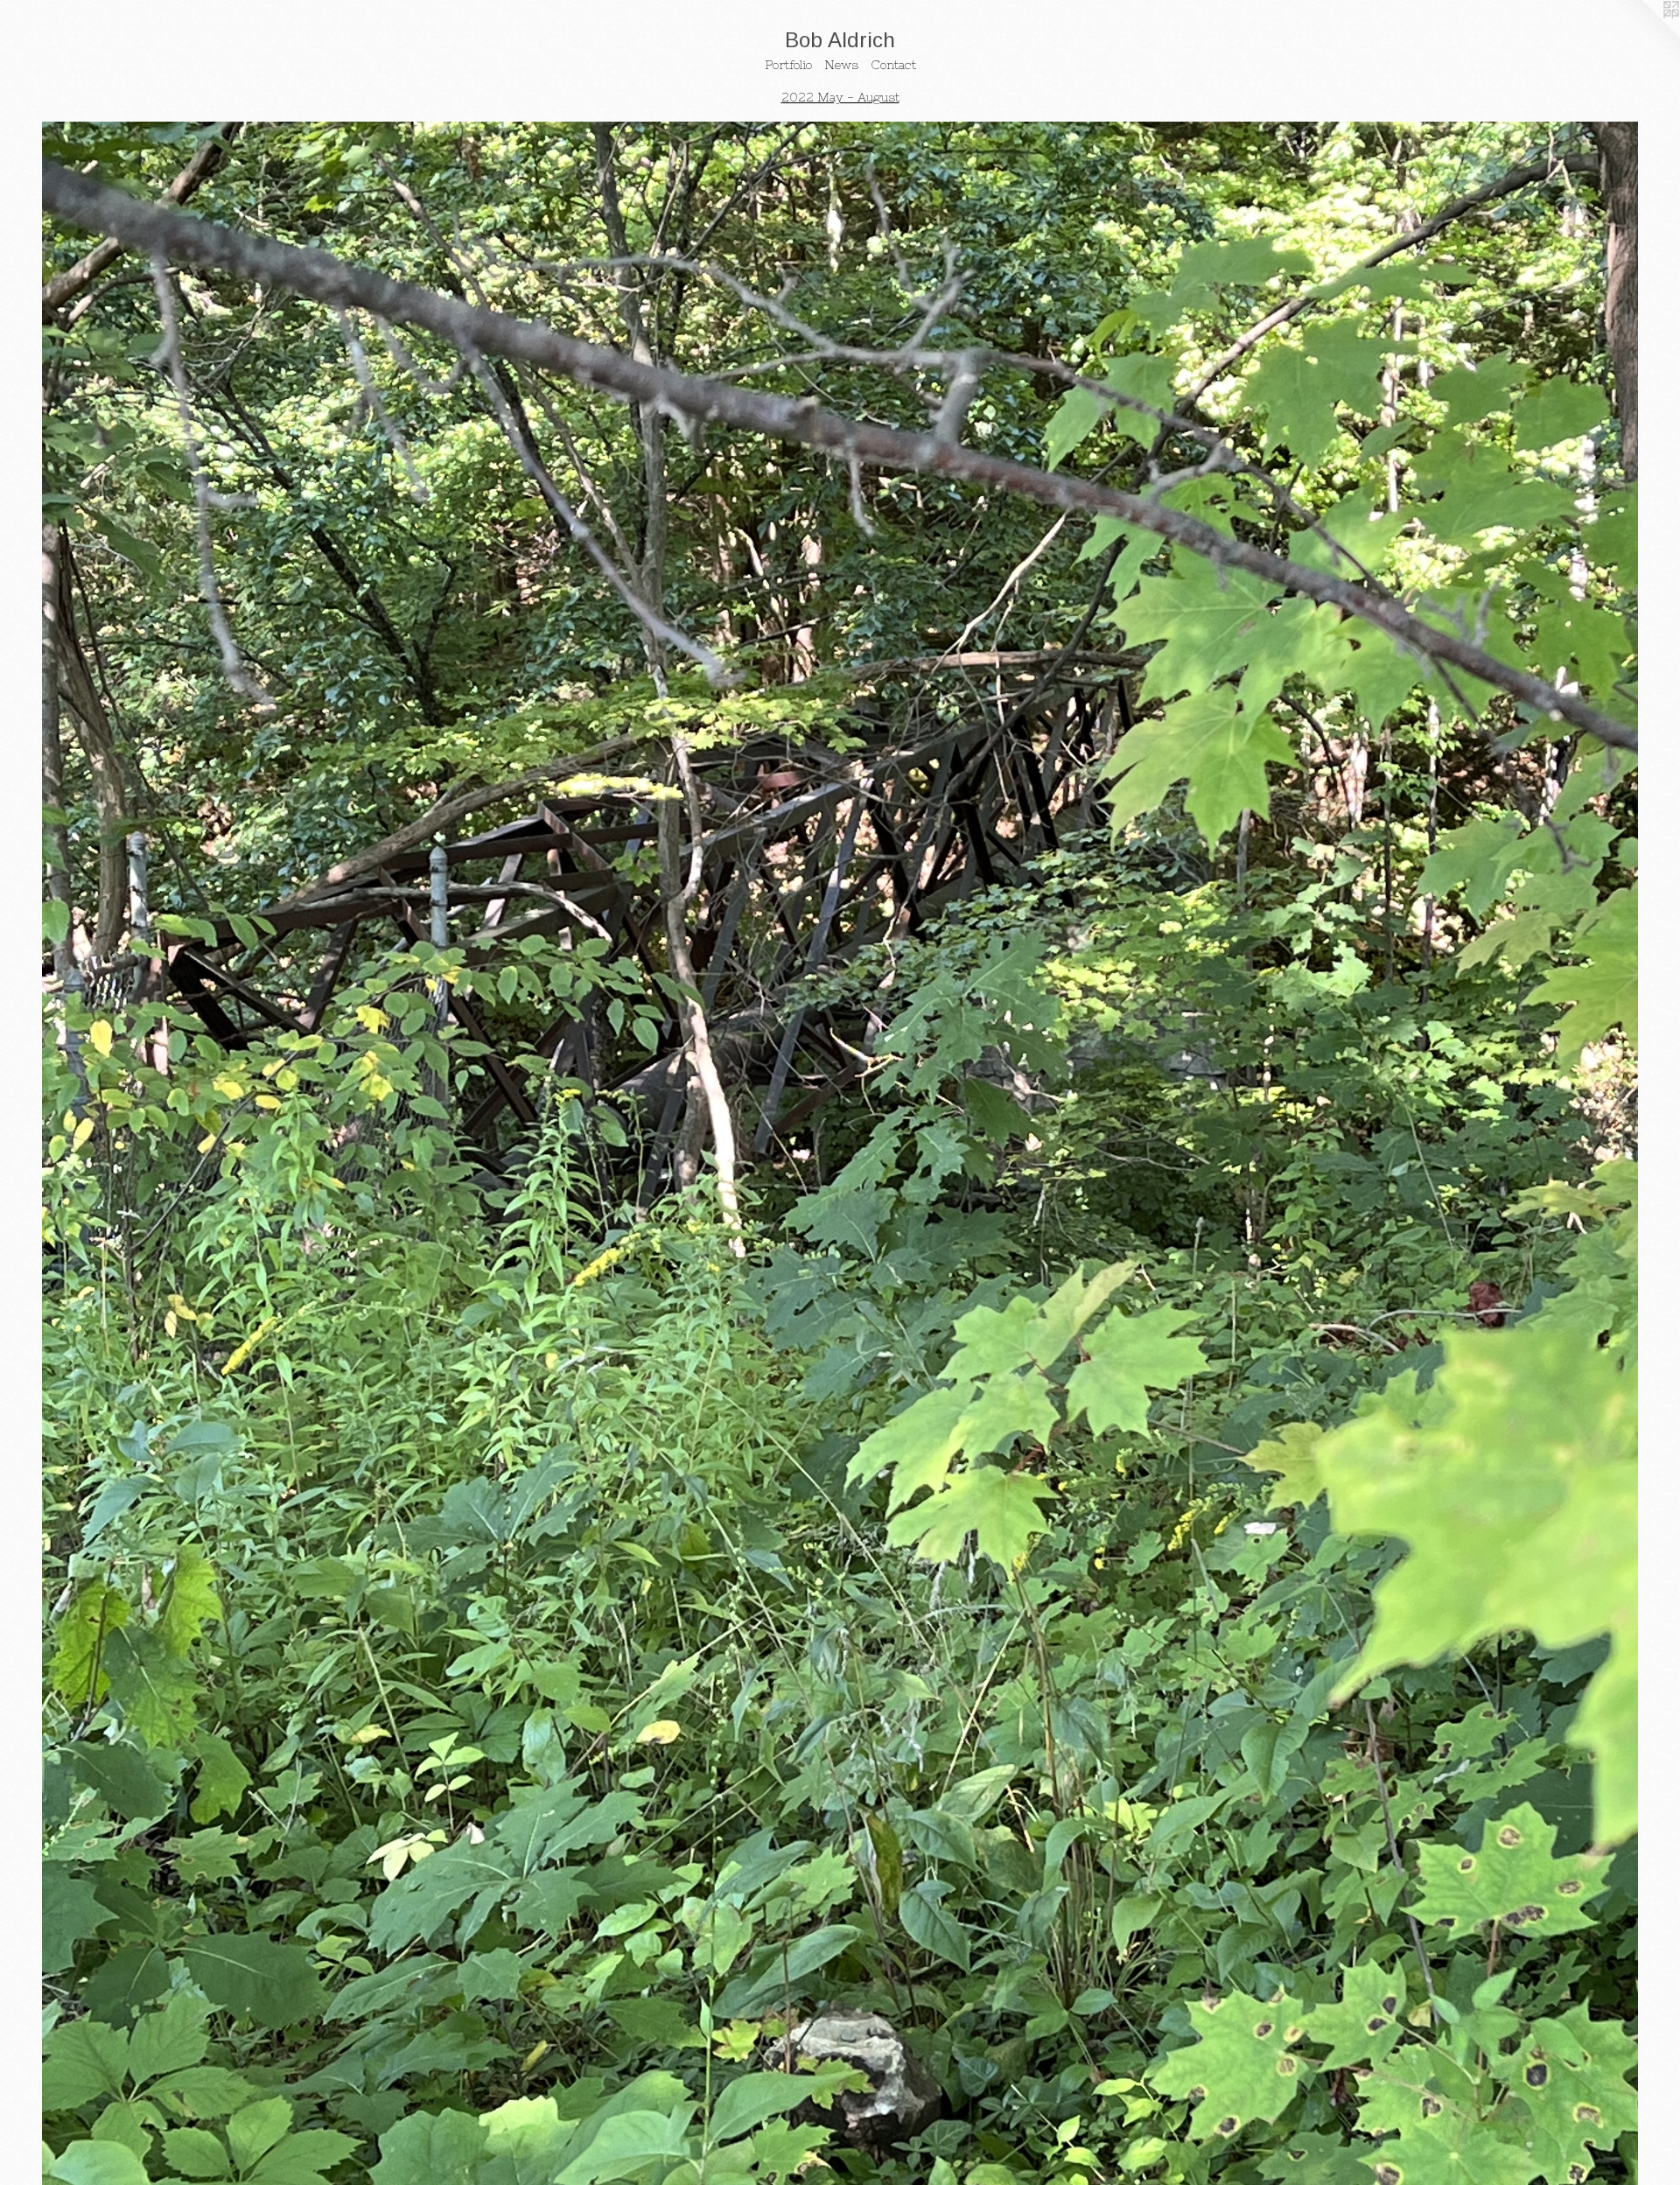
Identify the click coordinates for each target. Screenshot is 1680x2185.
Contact (893, 65)
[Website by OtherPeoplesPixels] (1645, 35)
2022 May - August (840, 97)
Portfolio (788, 65)
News (841, 65)
